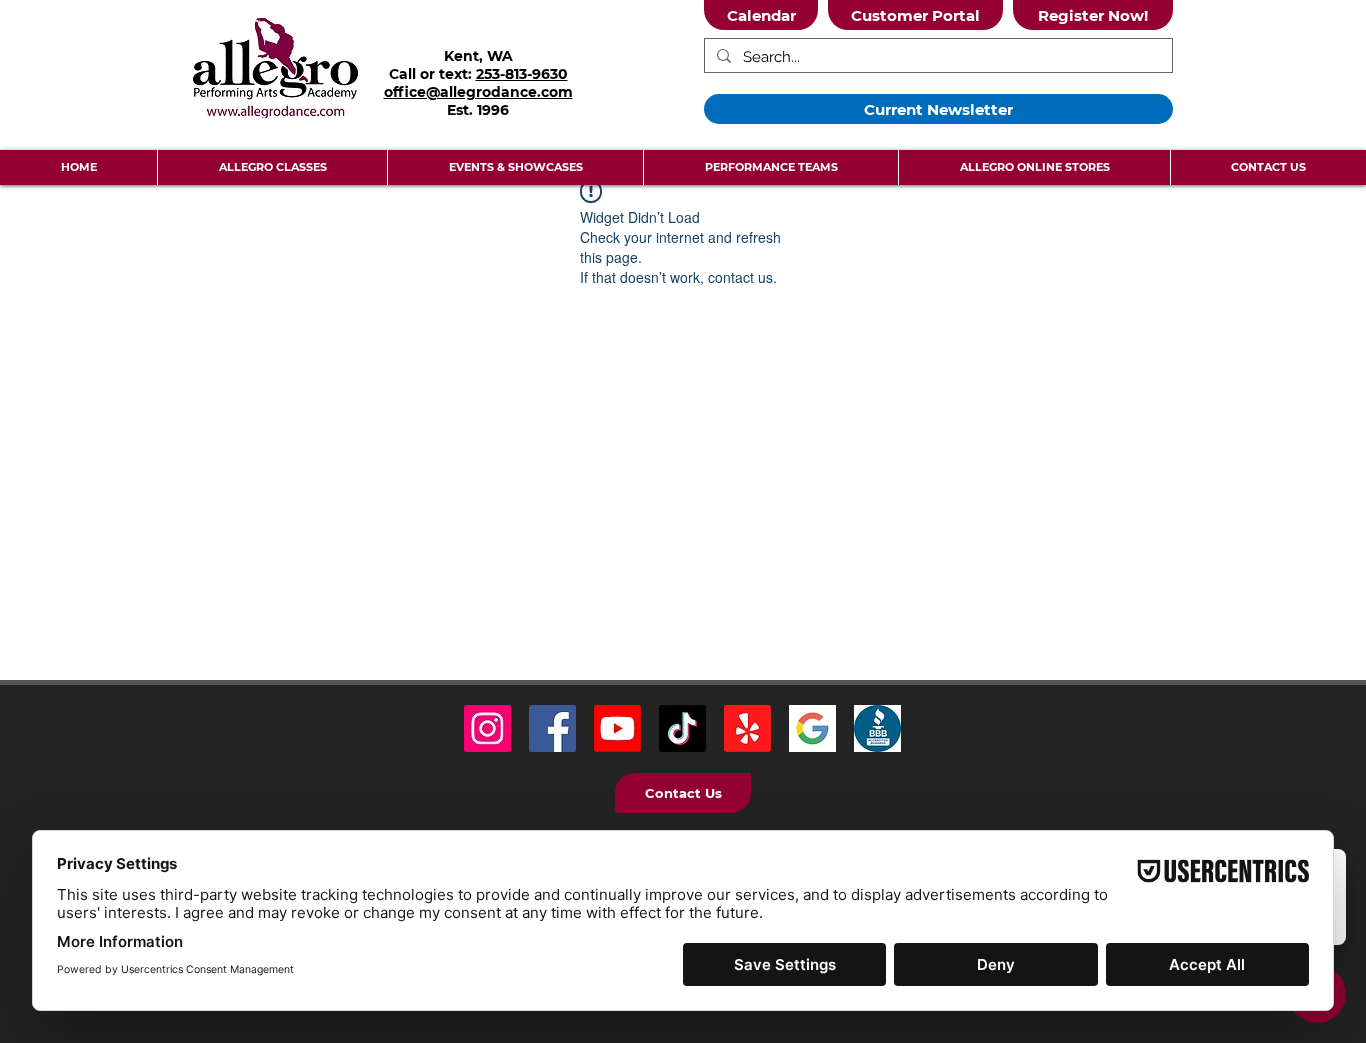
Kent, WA (478, 56)
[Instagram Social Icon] (487, 728)
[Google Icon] (812, 728)
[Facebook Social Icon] (552, 728)
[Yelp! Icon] (747, 728)
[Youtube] (617, 728)
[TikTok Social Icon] (682, 728)
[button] (272, 167)
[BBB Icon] (877, 728)
